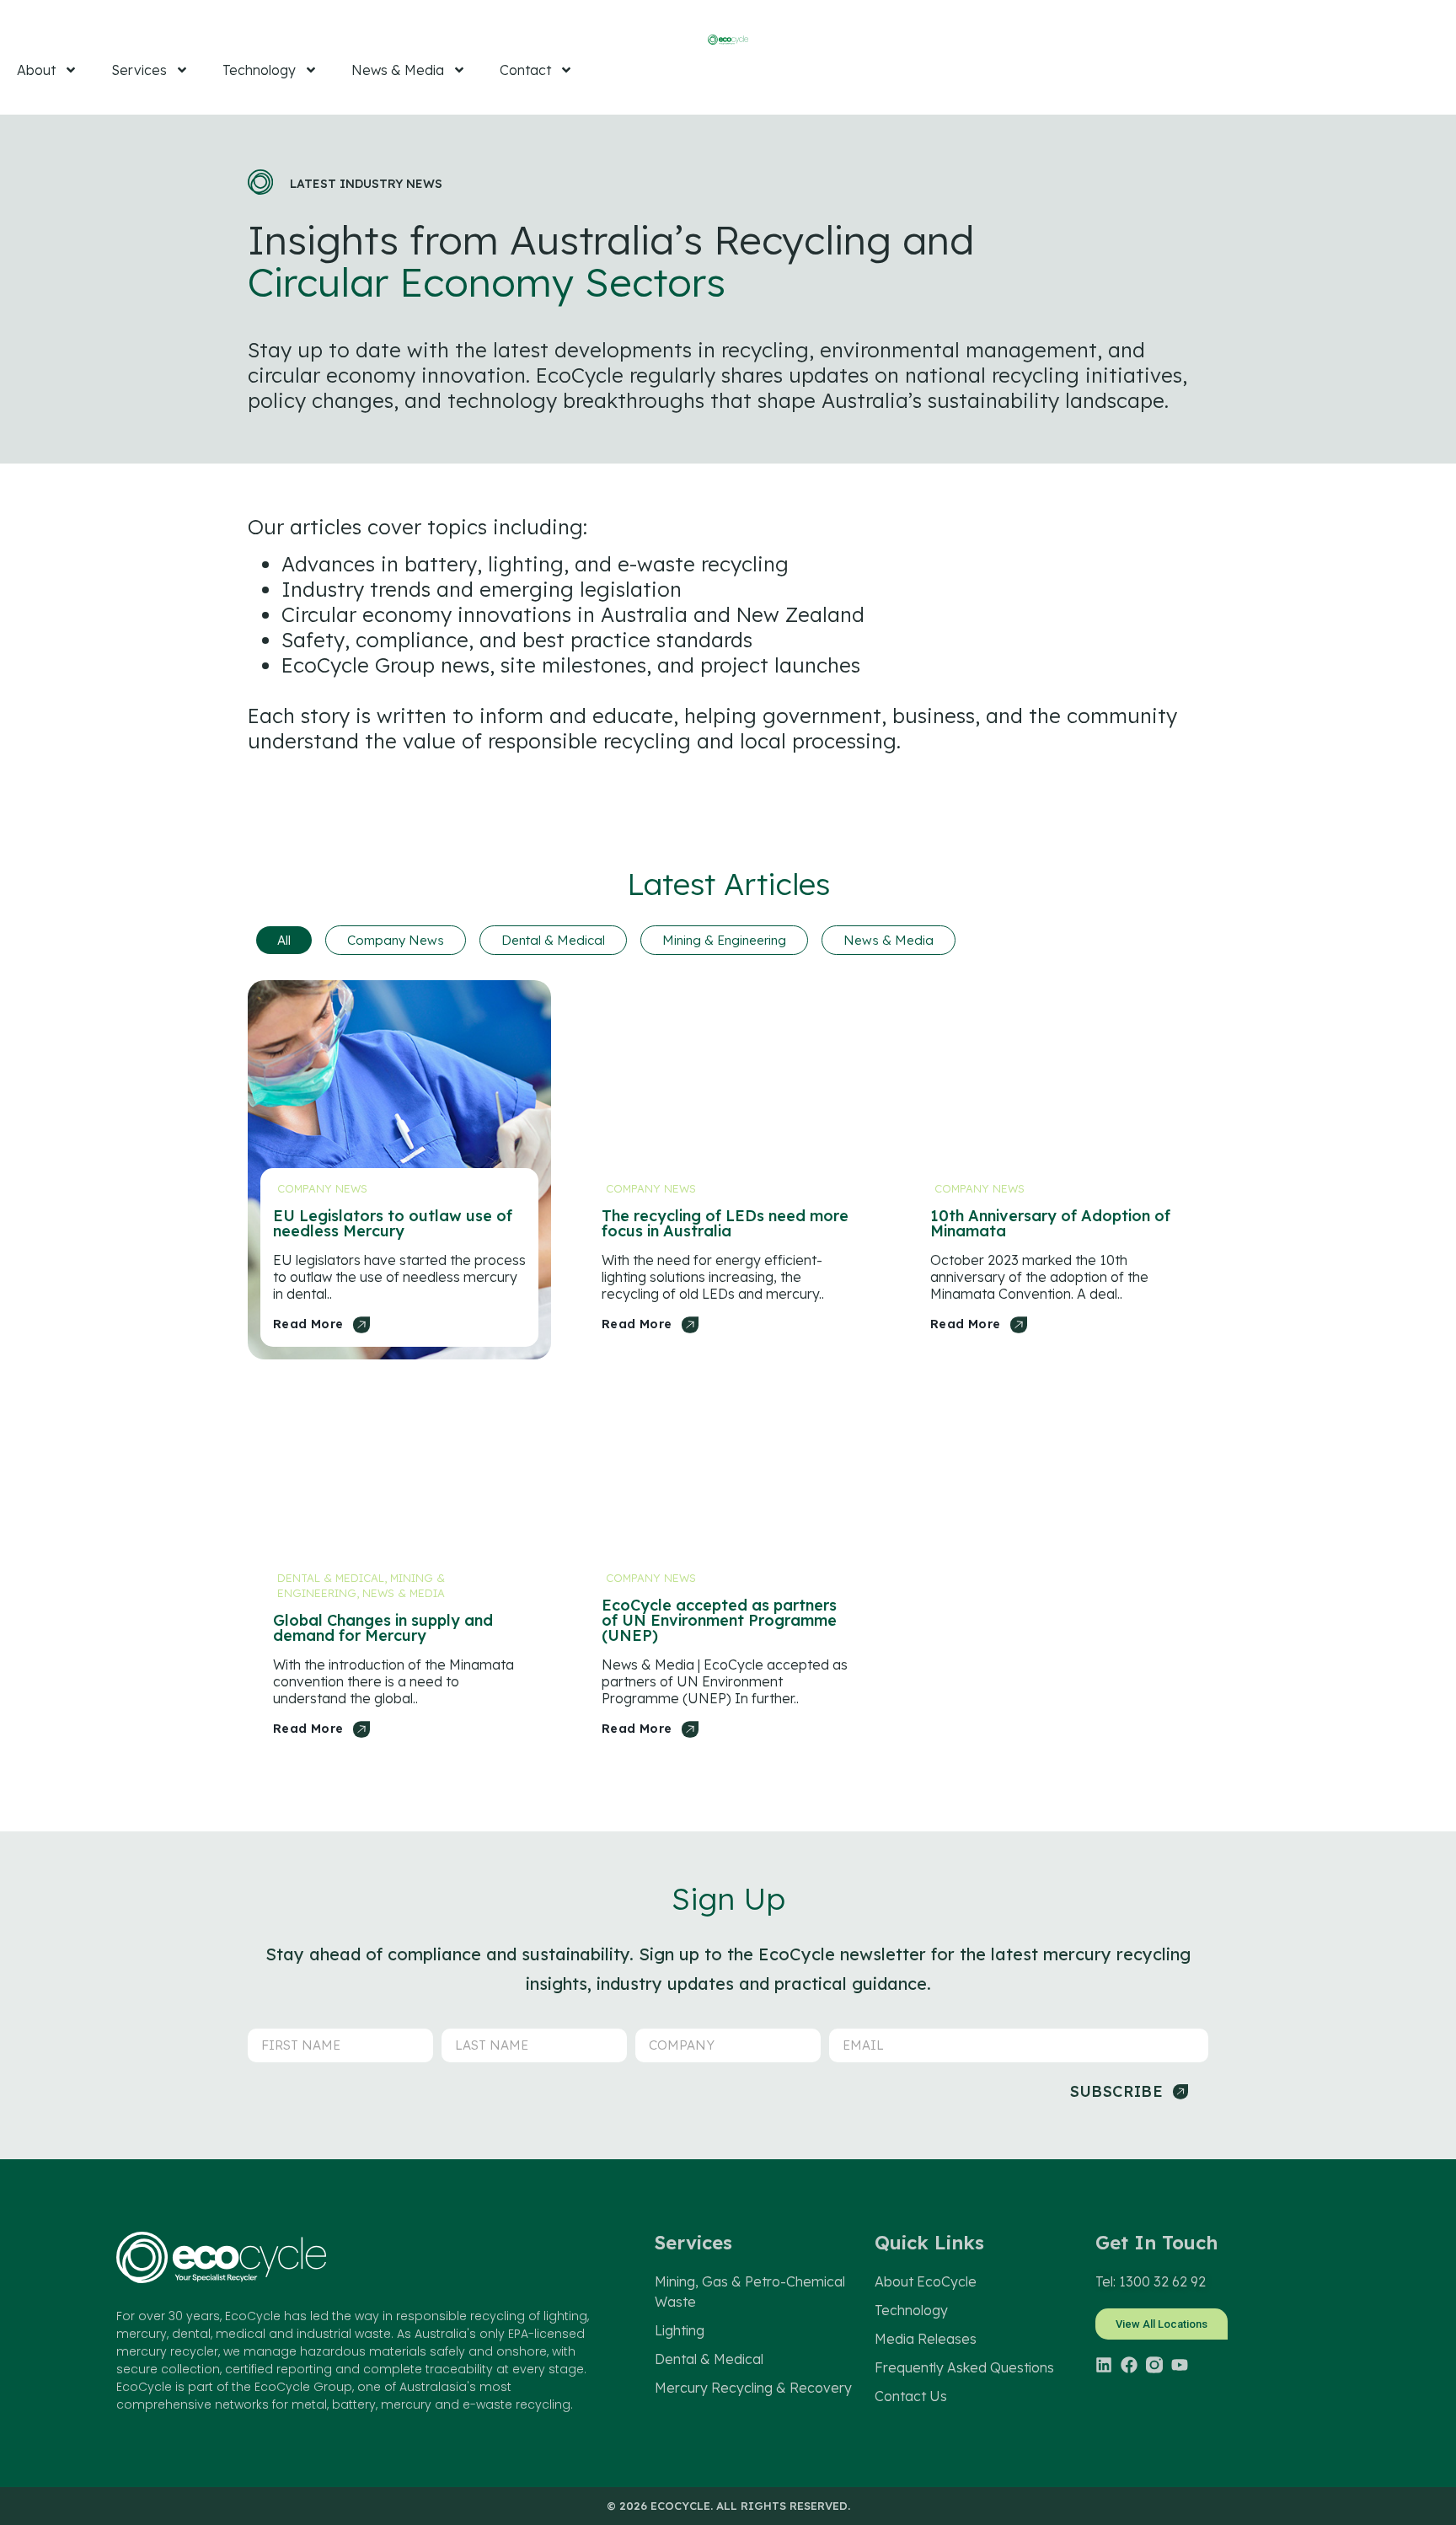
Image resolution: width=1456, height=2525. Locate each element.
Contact (525, 70)
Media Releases (926, 2339)
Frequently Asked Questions (964, 2367)
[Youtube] (1180, 2365)
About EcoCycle (926, 2281)
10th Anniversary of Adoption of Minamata (1050, 1223)
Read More (308, 1324)
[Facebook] (1129, 2365)
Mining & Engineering (724, 940)
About (36, 70)
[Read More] (361, 1325)
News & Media (398, 70)
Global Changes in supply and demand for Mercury (383, 1628)
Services (139, 70)
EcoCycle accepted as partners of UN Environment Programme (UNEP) (719, 1620)
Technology (259, 70)
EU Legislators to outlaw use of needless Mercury (393, 1223)
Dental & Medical (553, 940)
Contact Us (911, 2396)
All (284, 940)
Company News (396, 940)
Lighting (680, 2330)
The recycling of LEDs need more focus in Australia (725, 1223)
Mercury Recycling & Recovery (753, 2388)
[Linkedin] (1104, 2365)
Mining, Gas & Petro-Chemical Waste (750, 2292)
